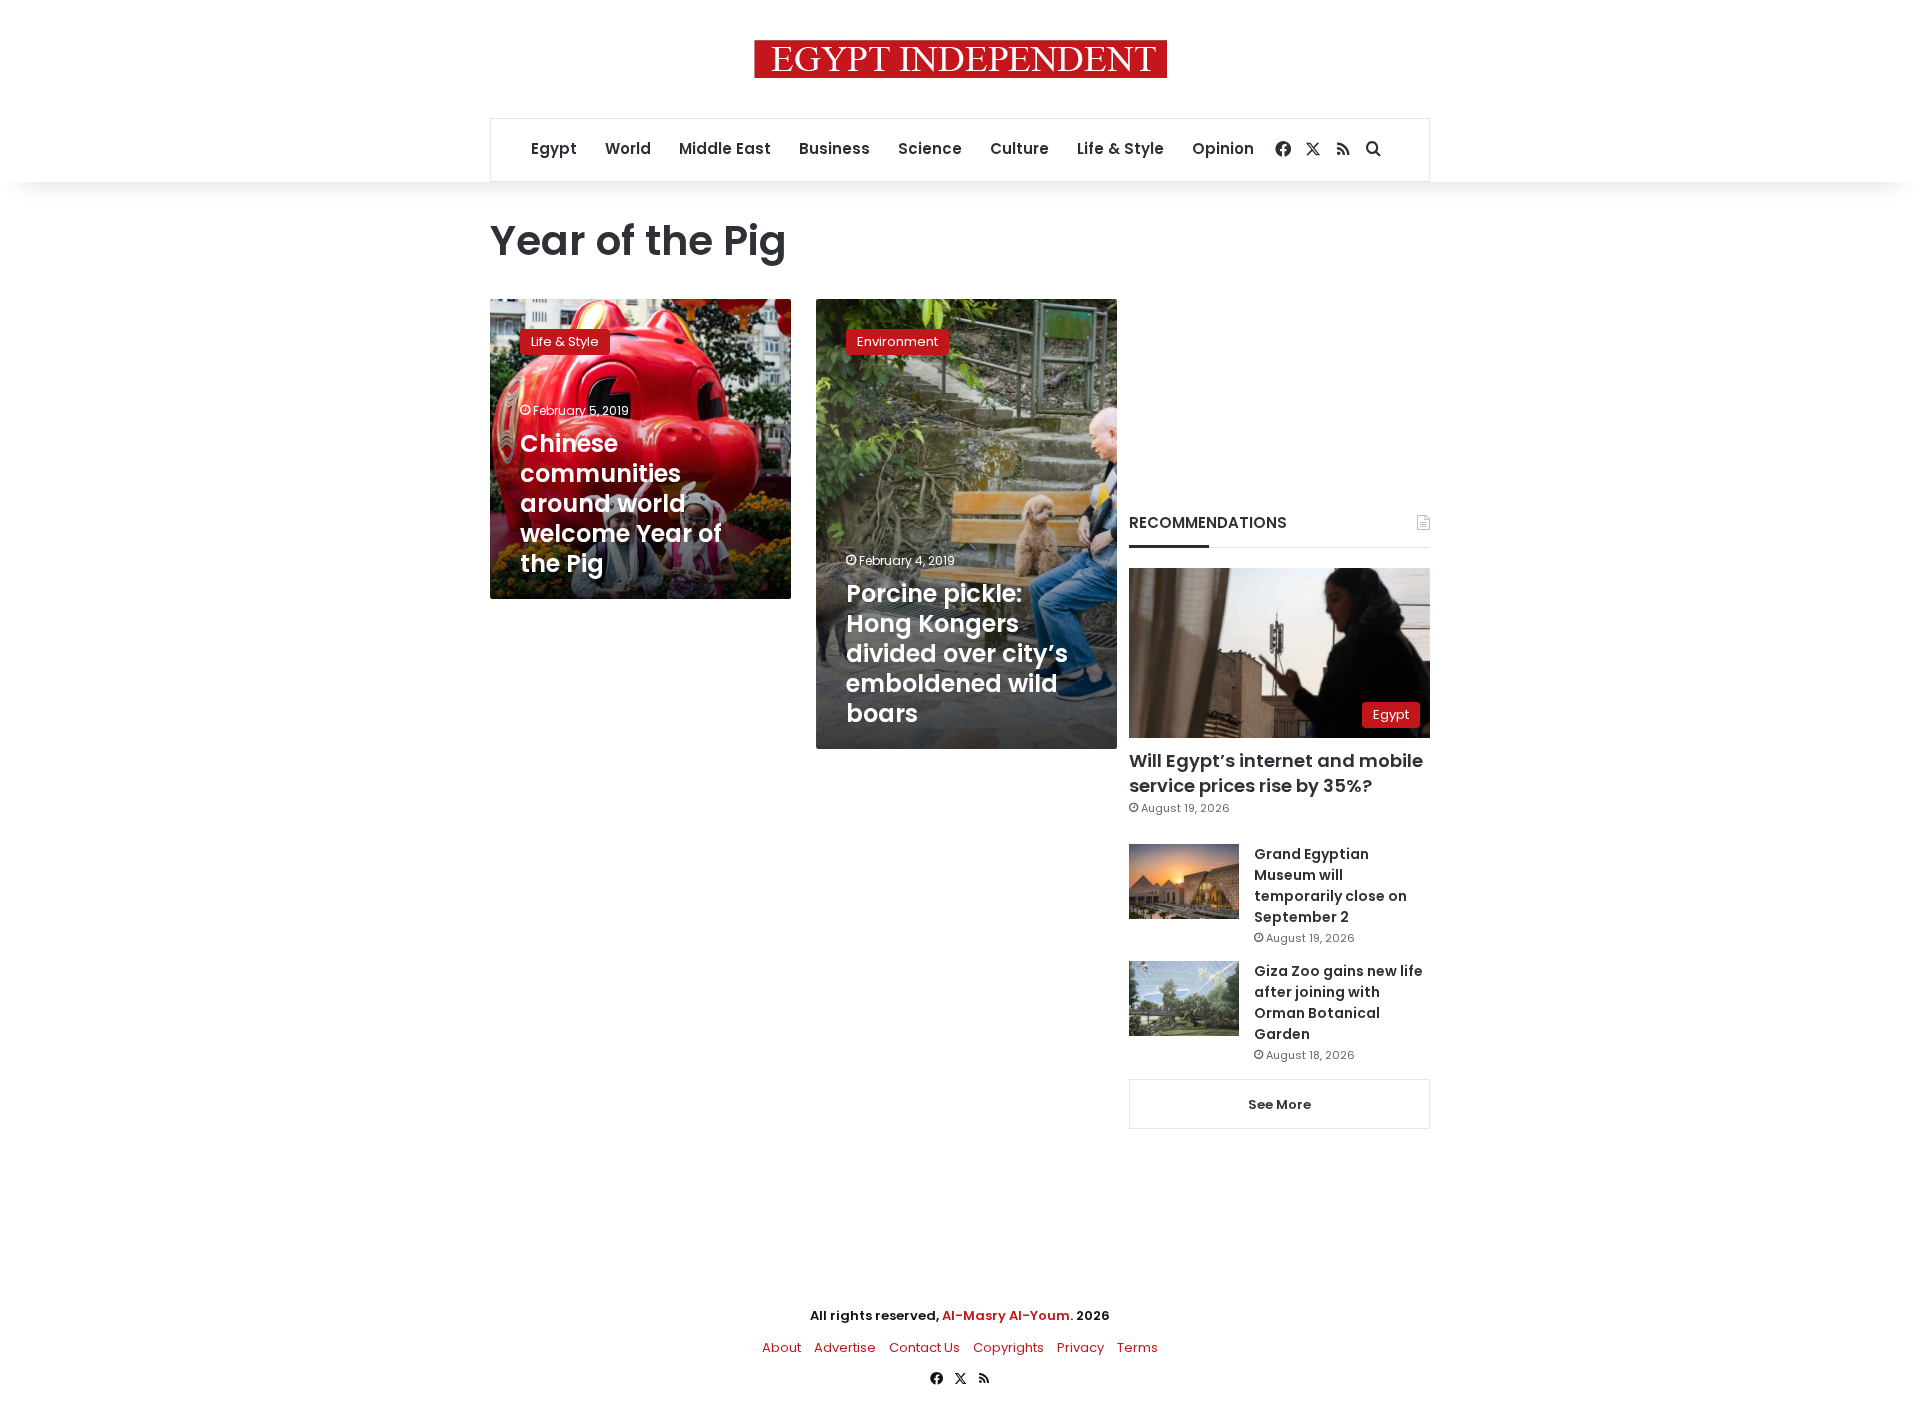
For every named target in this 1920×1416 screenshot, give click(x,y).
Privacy (1080, 1347)
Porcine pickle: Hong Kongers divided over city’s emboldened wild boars (957, 653)
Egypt (554, 148)
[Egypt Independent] (960, 59)
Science (930, 148)
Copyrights (1008, 1347)
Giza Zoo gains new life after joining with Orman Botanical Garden (1338, 1002)
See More (1279, 1104)
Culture (1019, 148)
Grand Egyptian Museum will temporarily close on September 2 (1330, 885)
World (628, 148)
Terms (1137, 1347)
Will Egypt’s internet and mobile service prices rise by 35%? (1276, 773)
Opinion (1223, 148)
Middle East (725, 148)
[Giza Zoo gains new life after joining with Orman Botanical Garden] (1184, 998)
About (781, 1347)
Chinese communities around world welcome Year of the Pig (621, 503)
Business (834, 148)
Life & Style (1120, 148)
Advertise (845, 1347)
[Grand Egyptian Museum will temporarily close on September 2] (1184, 881)
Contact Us (924, 1347)
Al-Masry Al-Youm (1006, 1315)
